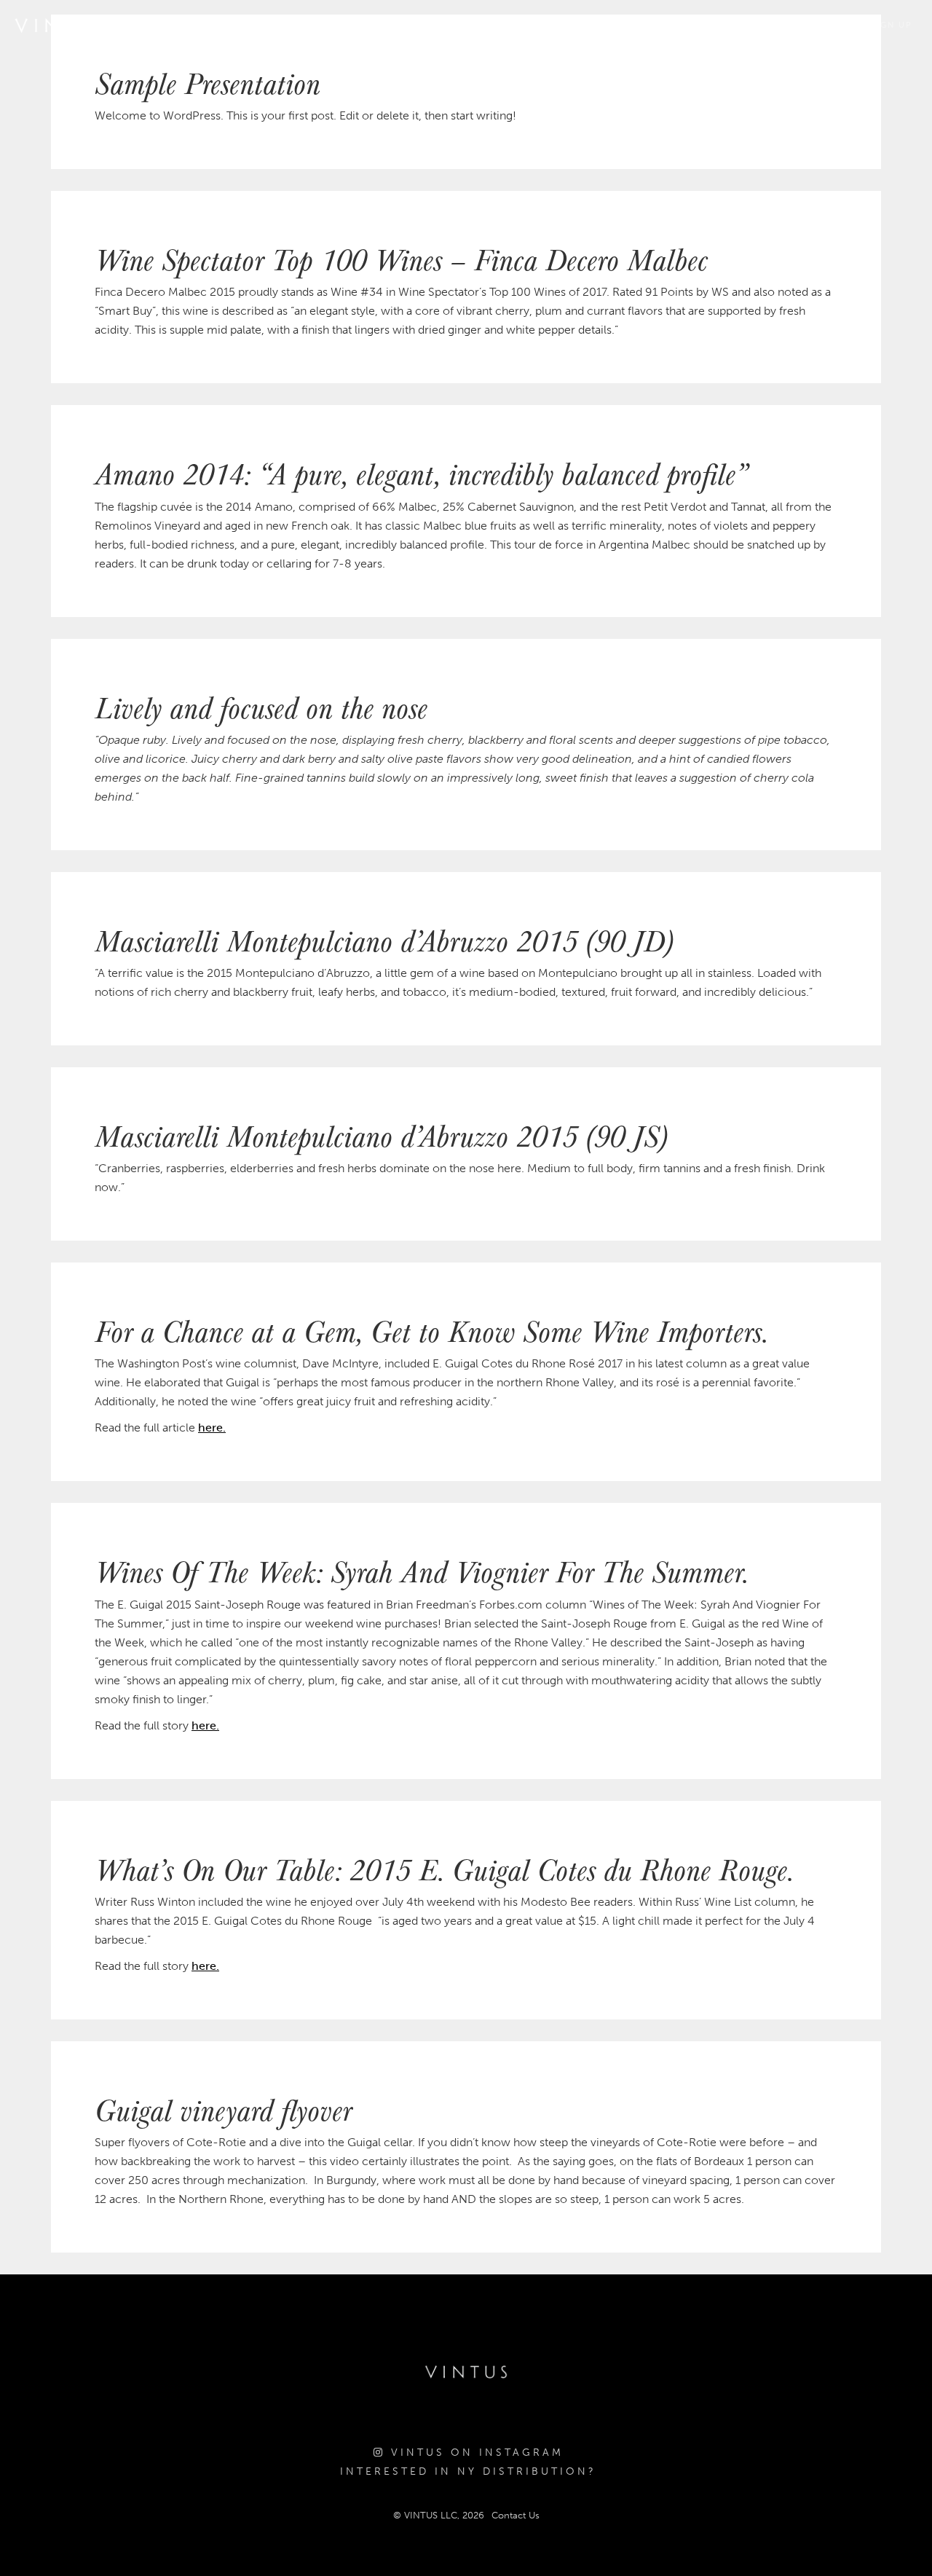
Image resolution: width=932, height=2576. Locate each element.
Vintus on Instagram (474, 2453)
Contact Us (516, 2515)
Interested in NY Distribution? (468, 2471)
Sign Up (892, 25)
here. (212, 1428)
